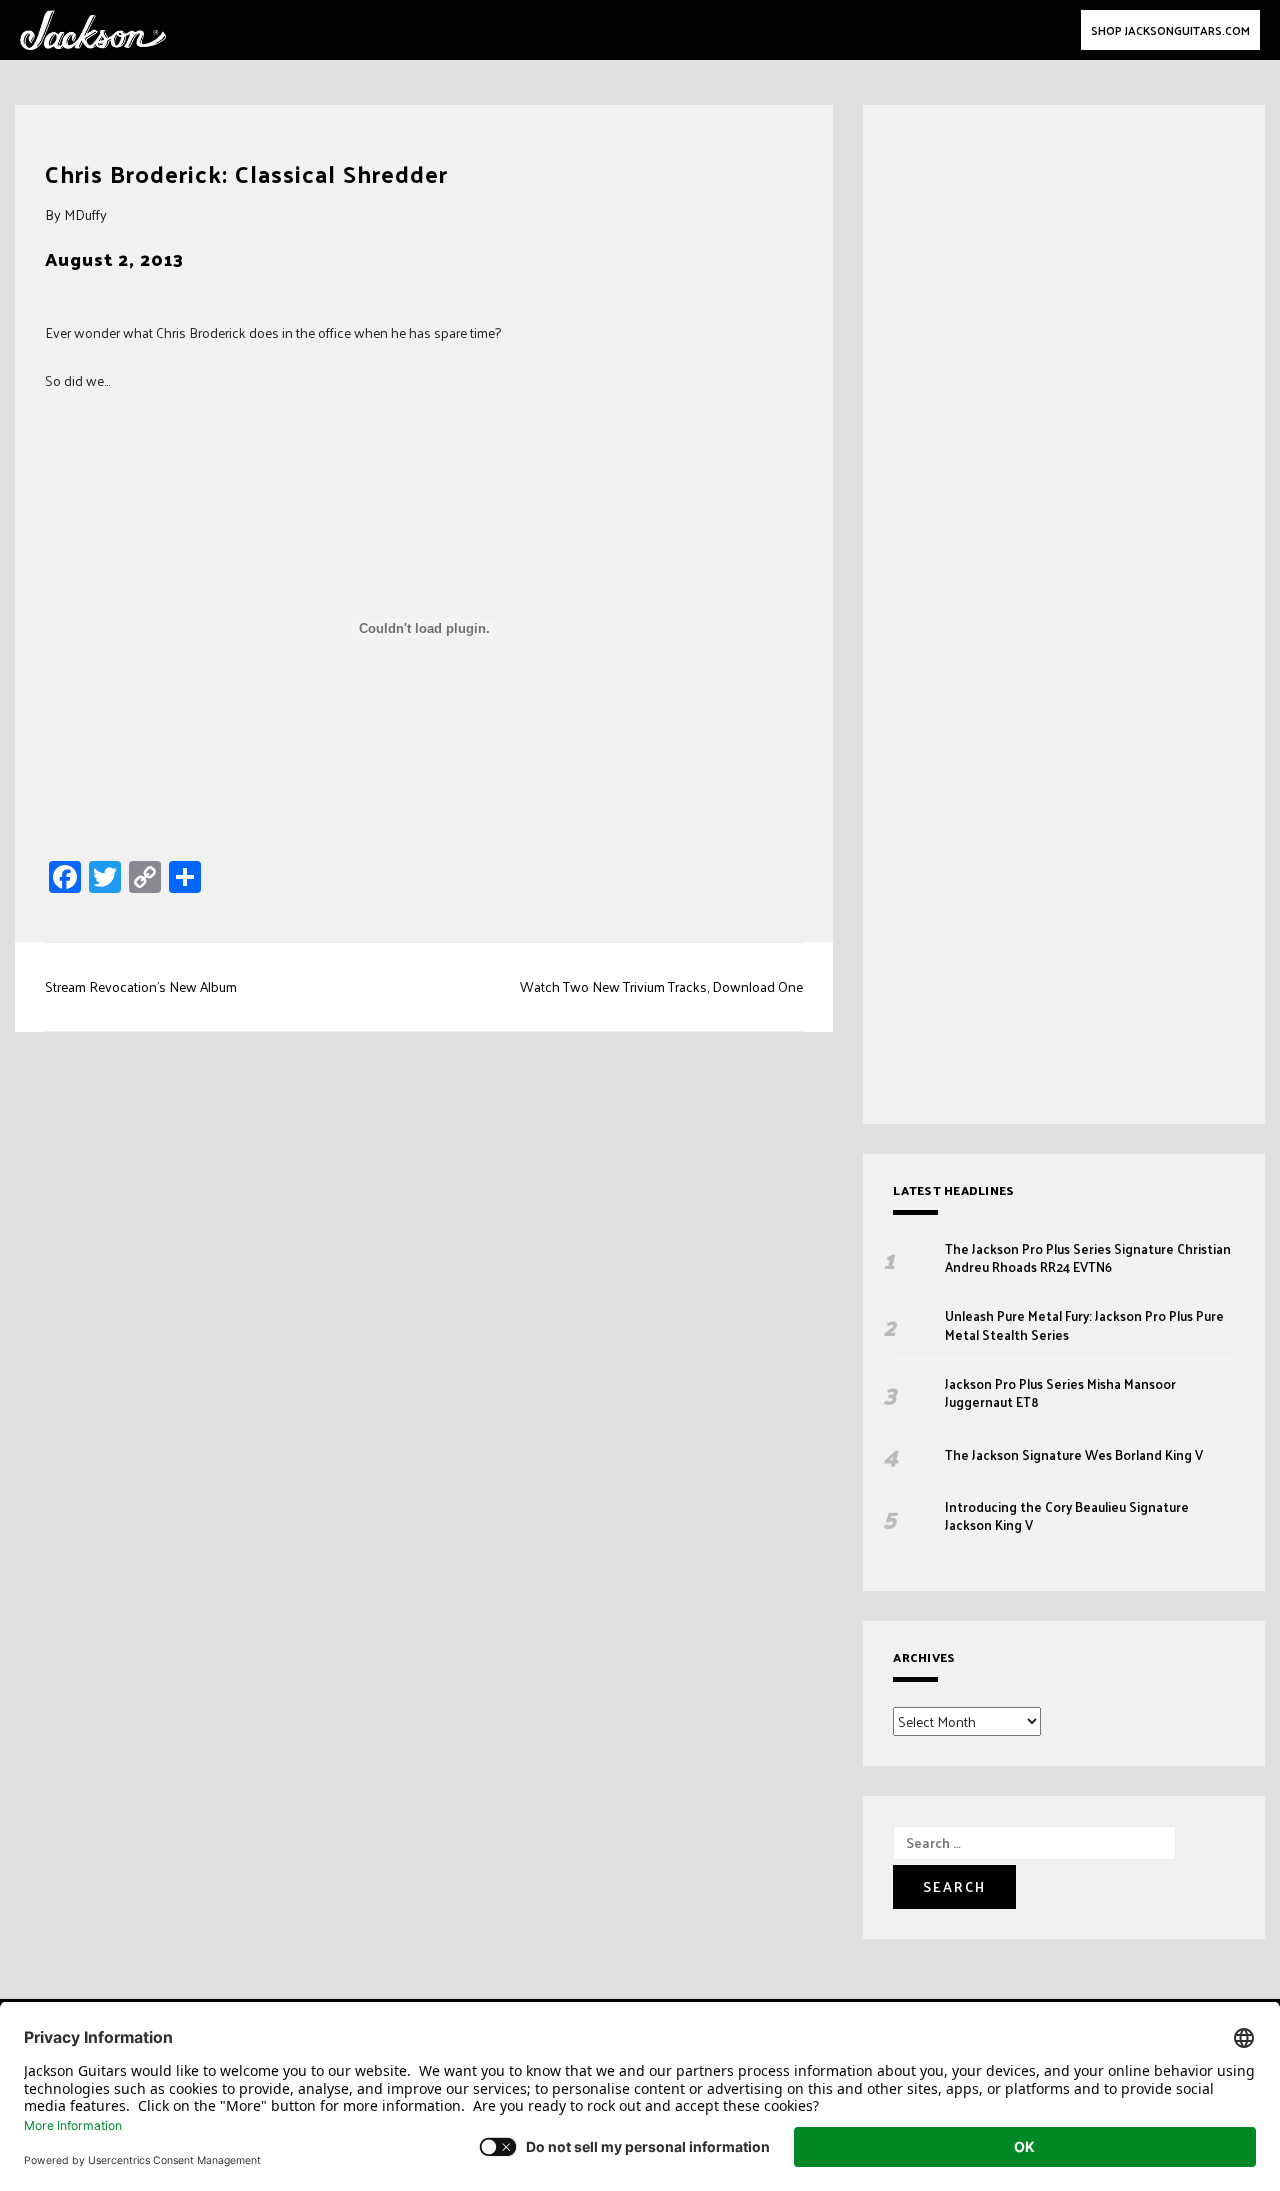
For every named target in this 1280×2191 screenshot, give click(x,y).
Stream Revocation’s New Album (141, 986)
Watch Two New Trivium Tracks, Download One (661, 986)
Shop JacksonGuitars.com (1170, 30)
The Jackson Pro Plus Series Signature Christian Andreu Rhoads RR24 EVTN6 (1088, 1258)
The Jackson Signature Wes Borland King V (1074, 1455)
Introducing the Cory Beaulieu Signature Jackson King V (1067, 1516)
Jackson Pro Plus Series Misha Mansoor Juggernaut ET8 (1060, 1393)
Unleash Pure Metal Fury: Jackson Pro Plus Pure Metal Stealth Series (1084, 1325)
